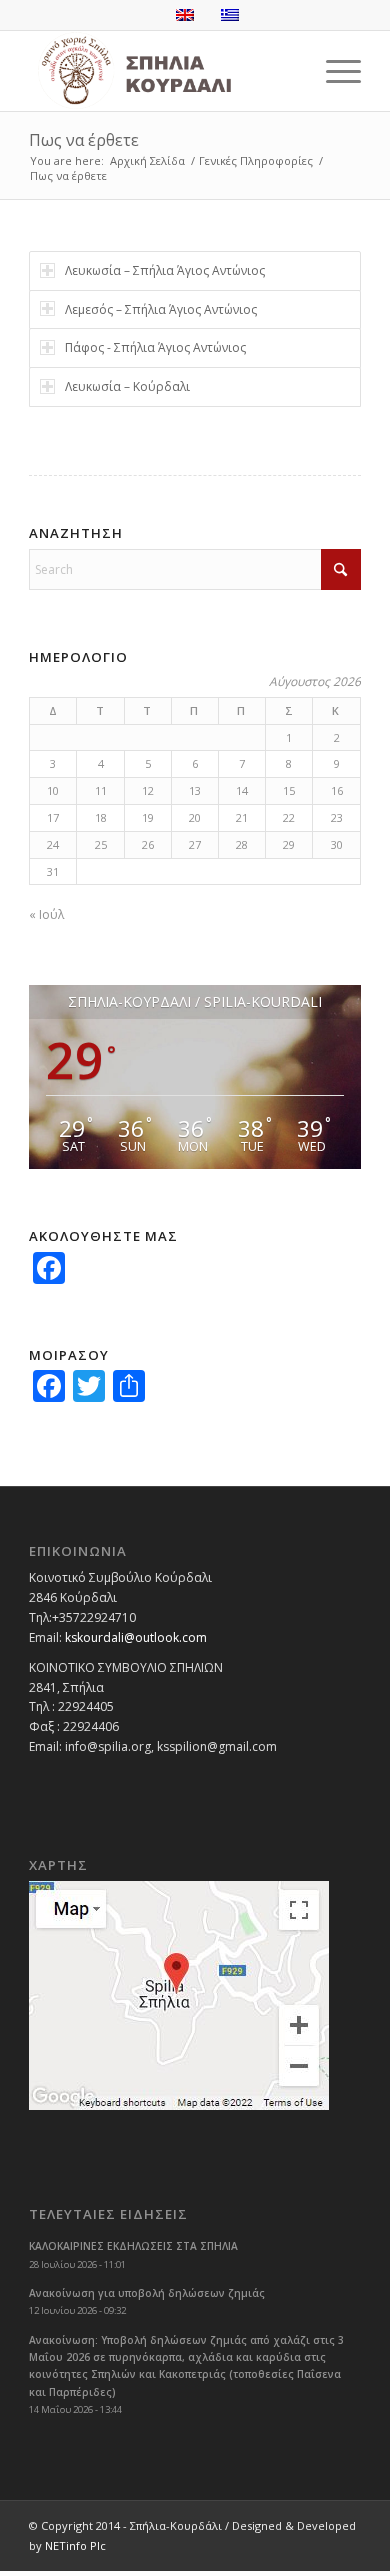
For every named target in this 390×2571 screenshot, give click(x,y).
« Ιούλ (46, 914)
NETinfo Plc (75, 2545)
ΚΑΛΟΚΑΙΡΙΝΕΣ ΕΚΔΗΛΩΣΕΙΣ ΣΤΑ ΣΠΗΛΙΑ (133, 2246)
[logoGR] (161, 71)
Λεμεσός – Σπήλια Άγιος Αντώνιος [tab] (161, 309)
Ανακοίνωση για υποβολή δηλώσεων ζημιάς (147, 2293)
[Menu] (333, 71)
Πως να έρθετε (84, 140)
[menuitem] (333, 71)
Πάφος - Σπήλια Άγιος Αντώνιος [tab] (155, 347)
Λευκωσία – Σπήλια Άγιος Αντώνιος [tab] (165, 270)
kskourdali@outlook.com (136, 1637)
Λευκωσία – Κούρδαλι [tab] (127, 386)
